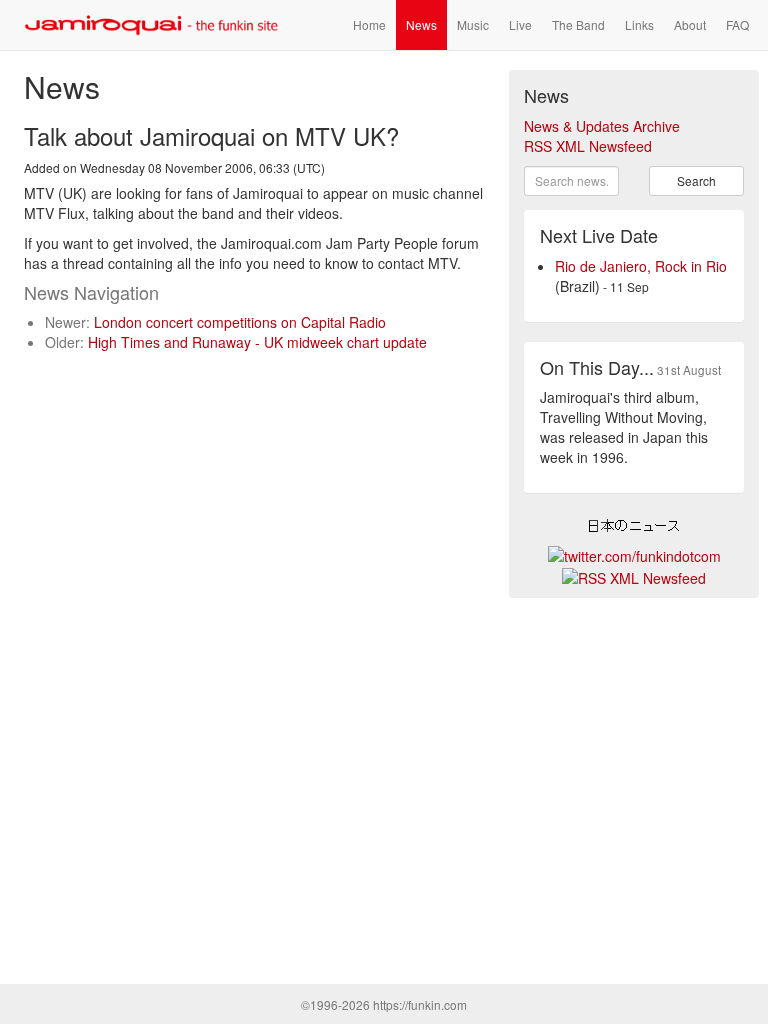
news (421, 24)
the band (578, 24)
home (369, 24)
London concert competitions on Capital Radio (240, 322)
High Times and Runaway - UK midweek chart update (257, 342)
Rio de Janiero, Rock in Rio (641, 266)
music (473, 24)
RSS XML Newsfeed (588, 146)
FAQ (737, 24)
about (690, 24)
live (520, 24)
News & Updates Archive (602, 126)
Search (696, 180)
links (639, 24)
